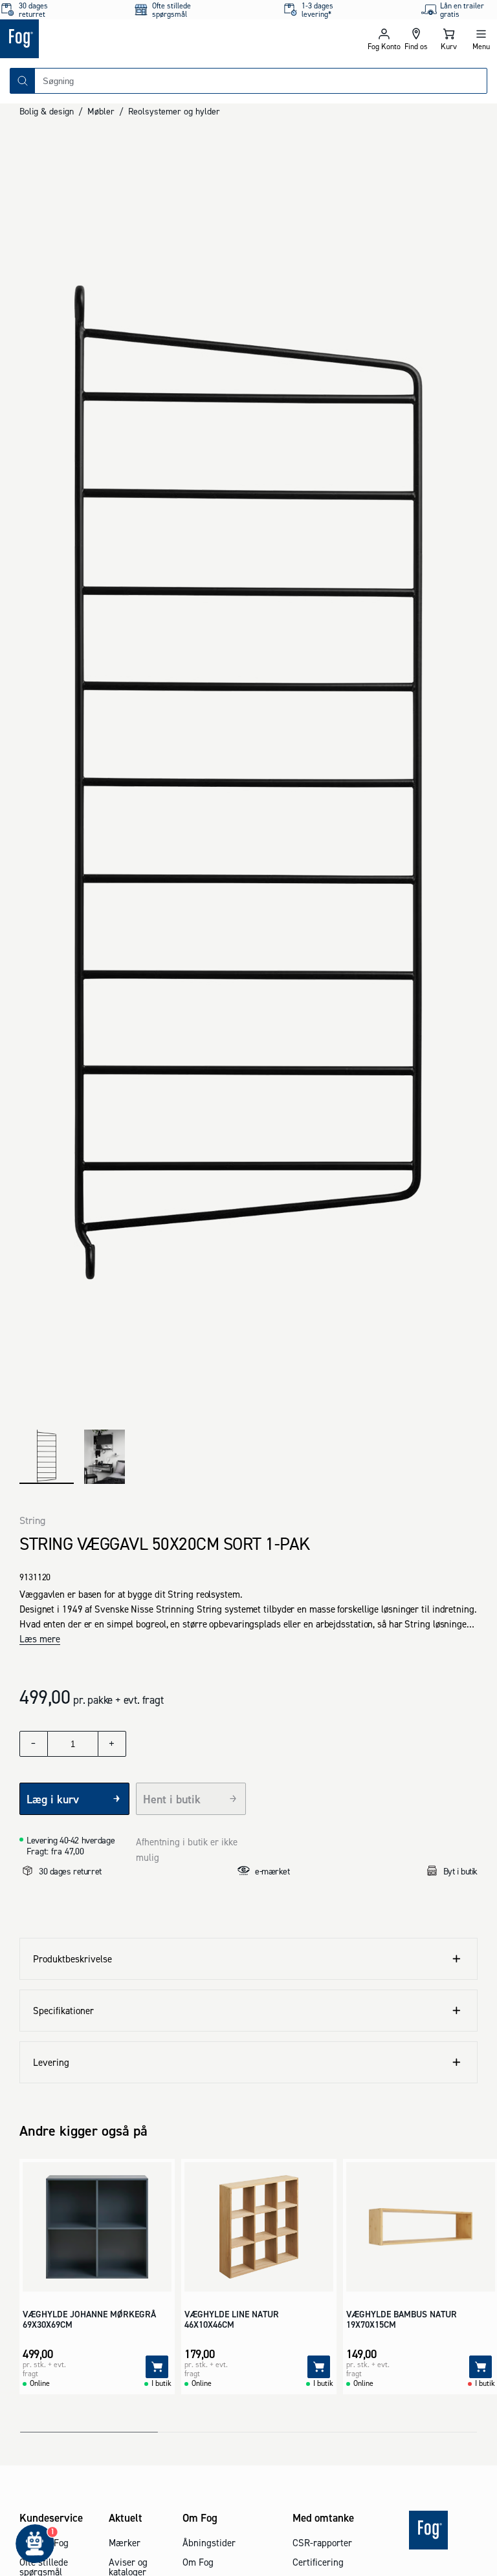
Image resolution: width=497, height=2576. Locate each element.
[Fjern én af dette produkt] (34, 1744)
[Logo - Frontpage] (124, 39)
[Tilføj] (157, 2367)
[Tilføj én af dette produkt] (112, 1744)
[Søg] (23, 81)
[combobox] (261, 81)
